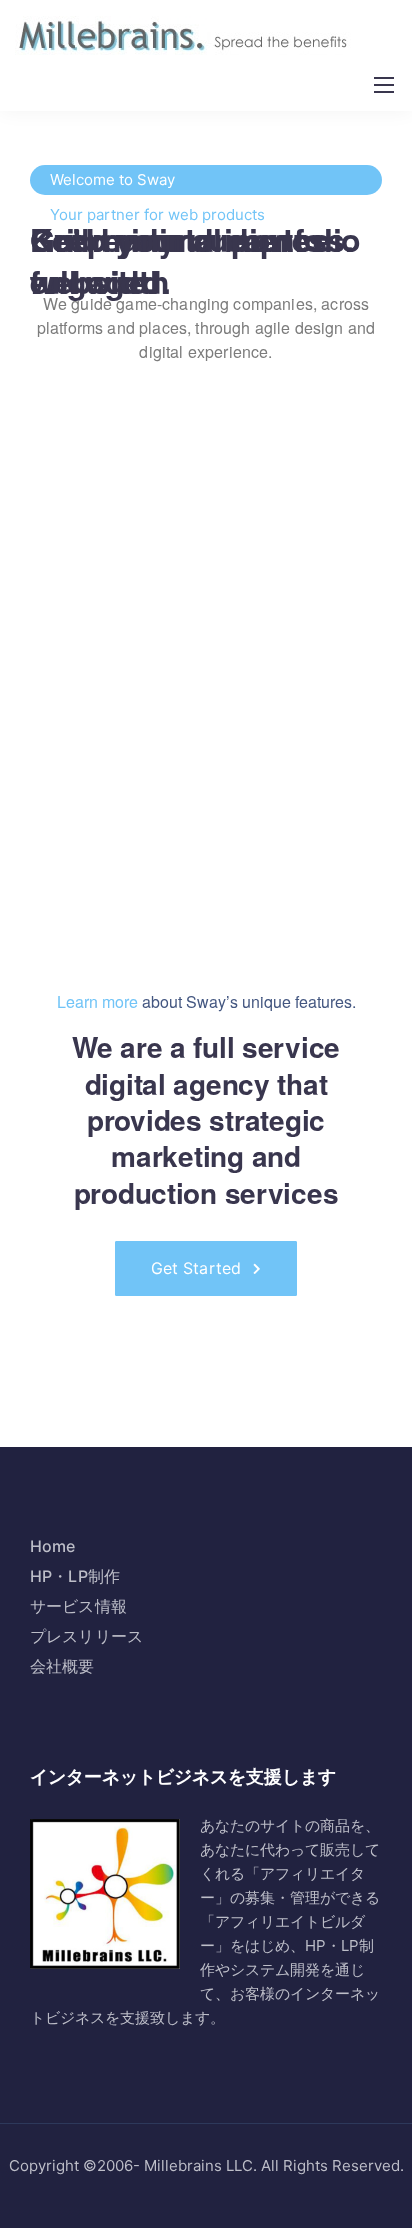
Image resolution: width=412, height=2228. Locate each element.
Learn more (97, 1001)
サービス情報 (78, 1606)
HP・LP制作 (75, 1576)
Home (53, 1546)
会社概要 (62, 1666)
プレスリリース (86, 1636)
